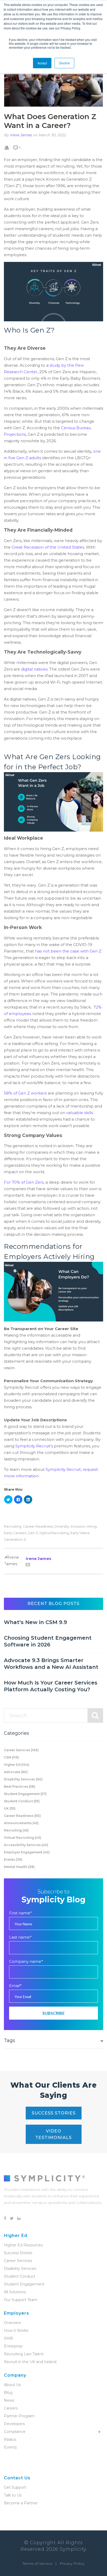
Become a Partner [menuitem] (21, 2503)
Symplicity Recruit (63, 1469)
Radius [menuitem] (10, 2439)
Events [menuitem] (10, 2447)
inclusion (78, 1526)
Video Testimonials (53, 2134)
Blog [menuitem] (8, 2393)
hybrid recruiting (54, 1533)
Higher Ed (17, 1765)
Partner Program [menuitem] (19, 2416)
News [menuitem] (9, 2400)
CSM (11, 1757)
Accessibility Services (26, 1845)
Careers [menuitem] (11, 2408)
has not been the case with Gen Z (68, 951)
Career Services (21, 1750)
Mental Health (19, 1867)
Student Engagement (25, 1794)
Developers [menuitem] (14, 2424)
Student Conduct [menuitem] (20, 2276)
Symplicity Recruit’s (34, 1446)
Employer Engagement (27, 1852)
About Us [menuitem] (12, 2385)
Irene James (21, 135)
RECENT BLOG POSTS (53, 1604)
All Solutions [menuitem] (15, 2292)
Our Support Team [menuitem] (21, 2300)
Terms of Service (37, 2563)
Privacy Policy (72, 2563)
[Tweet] (8, 1499)
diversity (62, 1526)
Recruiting (13, 1526)
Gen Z (33, 1533)
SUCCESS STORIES (54, 2113)
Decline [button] (64, 63)
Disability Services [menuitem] (20, 2268)
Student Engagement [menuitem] (24, 2284)
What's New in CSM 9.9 (35, 1622)
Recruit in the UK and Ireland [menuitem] (30, 2362)
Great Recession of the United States (47, 547)
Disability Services (23, 1779)
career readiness (38, 1526)
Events (13, 1859)
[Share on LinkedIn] (28, 1499)
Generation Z (15, 1539)
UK (10, 1808)
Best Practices (20, 1787)
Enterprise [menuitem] (13, 2346)
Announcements (21, 1823)
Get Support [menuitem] (15, 2487)
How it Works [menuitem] (16, 2331)
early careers (15, 1533)
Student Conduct (22, 1801)
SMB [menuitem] (8, 2338)
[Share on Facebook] (18, 1499)
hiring (92, 1526)
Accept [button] (42, 63)
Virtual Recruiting (23, 1838)
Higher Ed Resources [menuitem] (23, 2245)
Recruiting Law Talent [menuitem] (24, 2354)
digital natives (34, 669)
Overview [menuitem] (12, 2323)
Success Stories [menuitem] (18, 2253)
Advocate (16, 1772)
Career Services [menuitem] (18, 2261)
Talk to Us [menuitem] (13, 2495)
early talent (80, 1533)
